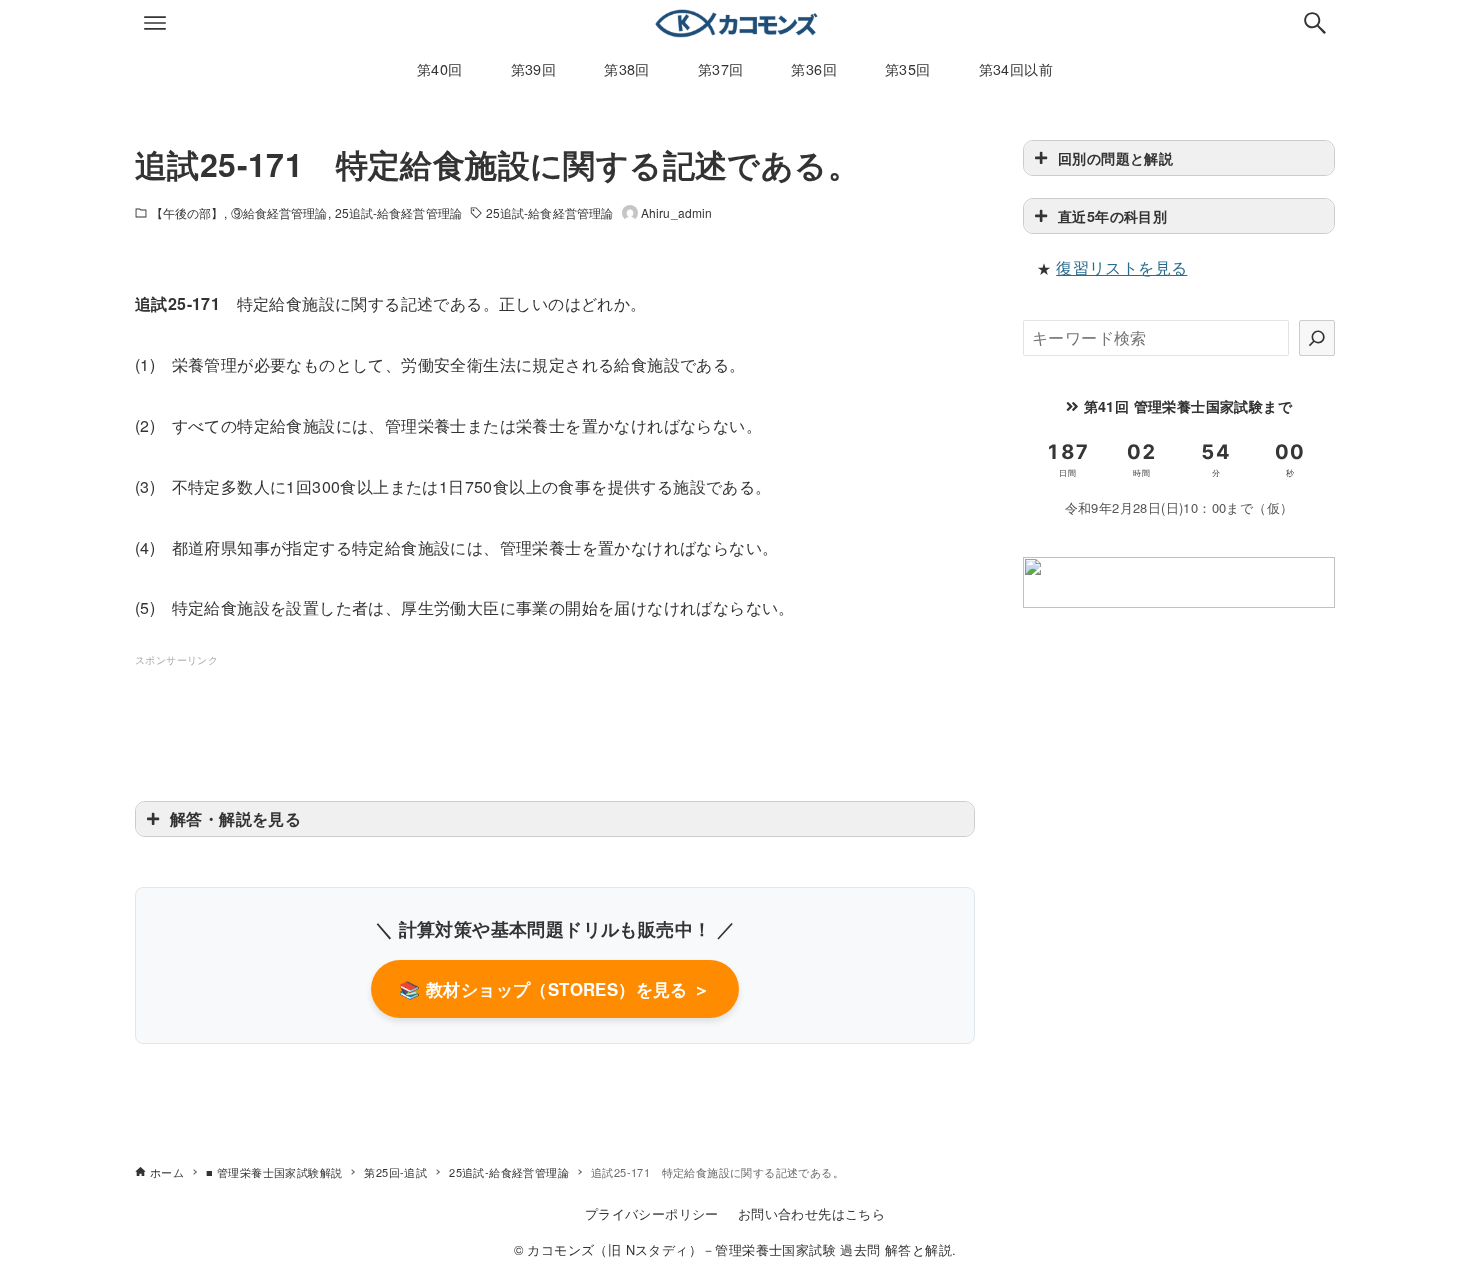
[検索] (1317, 338)
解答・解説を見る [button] (235, 818)
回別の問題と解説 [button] (1115, 158)
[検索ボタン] (1315, 23)
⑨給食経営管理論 (279, 212)
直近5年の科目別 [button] (1112, 216)
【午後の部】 (187, 212)
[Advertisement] (555, 715)
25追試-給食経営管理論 (398, 212)
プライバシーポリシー (652, 1213)
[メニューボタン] (155, 23)
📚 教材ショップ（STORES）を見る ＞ (554, 989)
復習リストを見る (1121, 267)
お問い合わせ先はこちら (811, 1213)
